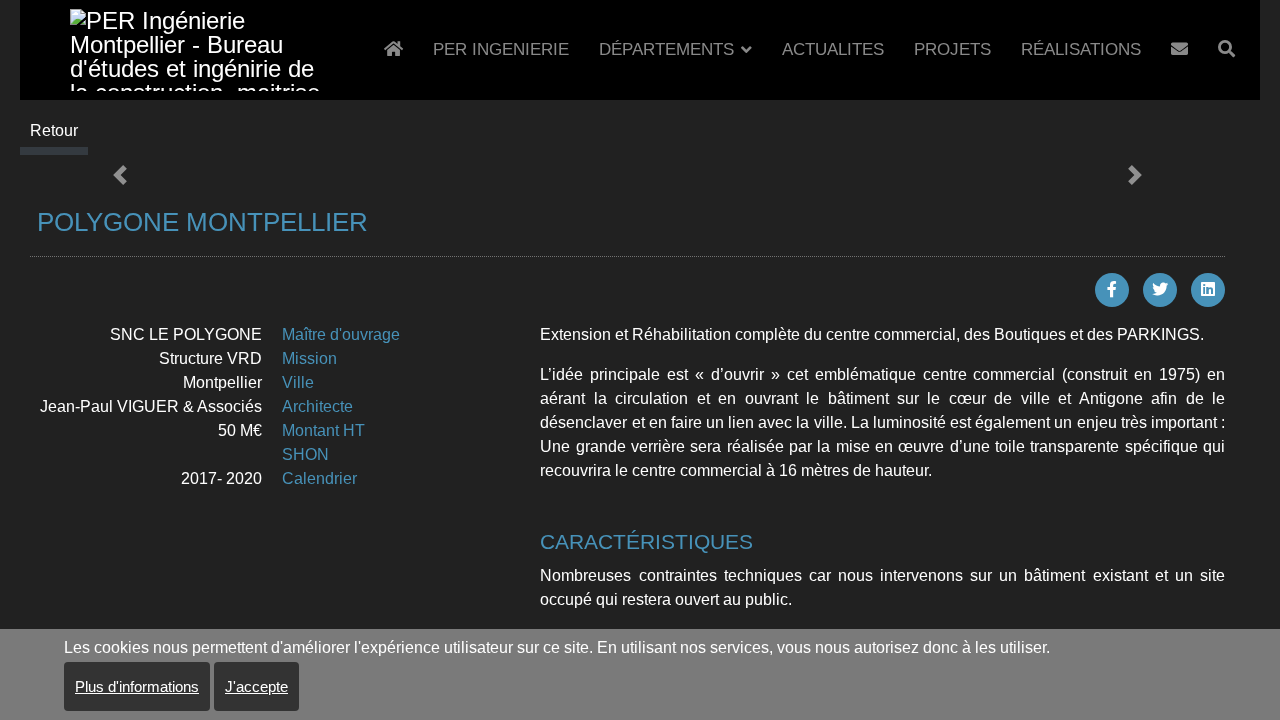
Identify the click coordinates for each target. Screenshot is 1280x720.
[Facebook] (1112, 290)
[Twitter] (1160, 290)
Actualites (833, 49)
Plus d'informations (137, 686)
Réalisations (1081, 49)
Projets (952, 49)
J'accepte (256, 686)
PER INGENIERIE (501, 49)
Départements (666, 49)
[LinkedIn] (1208, 290)
